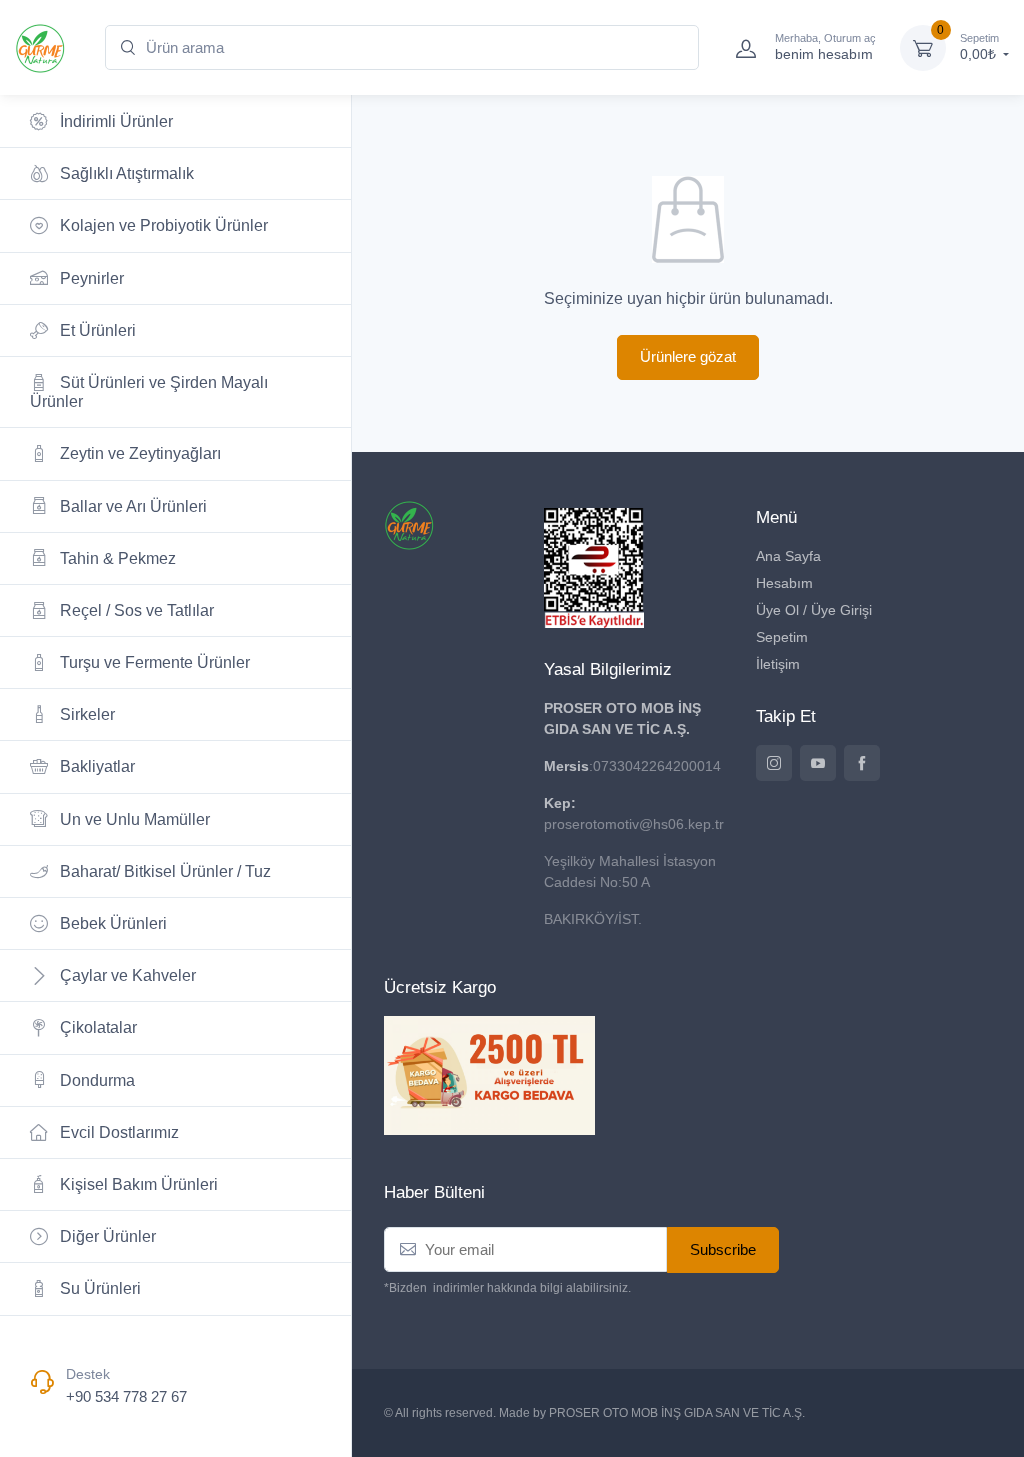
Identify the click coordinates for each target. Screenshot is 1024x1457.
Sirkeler (85, 714)
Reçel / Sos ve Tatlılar (135, 610)
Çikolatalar (96, 1027)
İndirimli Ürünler (114, 121)
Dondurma (95, 1080)
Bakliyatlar (95, 766)
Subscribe (723, 1249)
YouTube (818, 763)
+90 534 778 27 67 (126, 1396)
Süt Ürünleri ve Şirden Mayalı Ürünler (149, 392)
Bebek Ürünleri (111, 923)
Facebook (862, 763)
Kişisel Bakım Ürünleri (137, 1184)
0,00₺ (980, 47)
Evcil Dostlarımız (117, 1132)
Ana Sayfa (788, 556)
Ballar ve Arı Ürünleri (131, 506)
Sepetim (782, 637)
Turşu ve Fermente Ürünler (153, 662)
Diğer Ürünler (106, 1236)
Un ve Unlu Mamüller (133, 819)
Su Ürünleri (98, 1288)
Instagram (774, 763)
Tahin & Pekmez (116, 558)
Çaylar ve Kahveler (126, 975)
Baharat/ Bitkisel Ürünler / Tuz (163, 871)
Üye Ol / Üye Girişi (814, 610)
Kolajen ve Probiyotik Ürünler (162, 225)
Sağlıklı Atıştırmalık (125, 173)
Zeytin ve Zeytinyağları (138, 453)
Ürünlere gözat (688, 356)
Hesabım (784, 583)
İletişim (778, 664)
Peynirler (90, 278)
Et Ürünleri (96, 330)
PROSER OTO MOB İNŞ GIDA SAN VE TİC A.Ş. (677, 1413)
